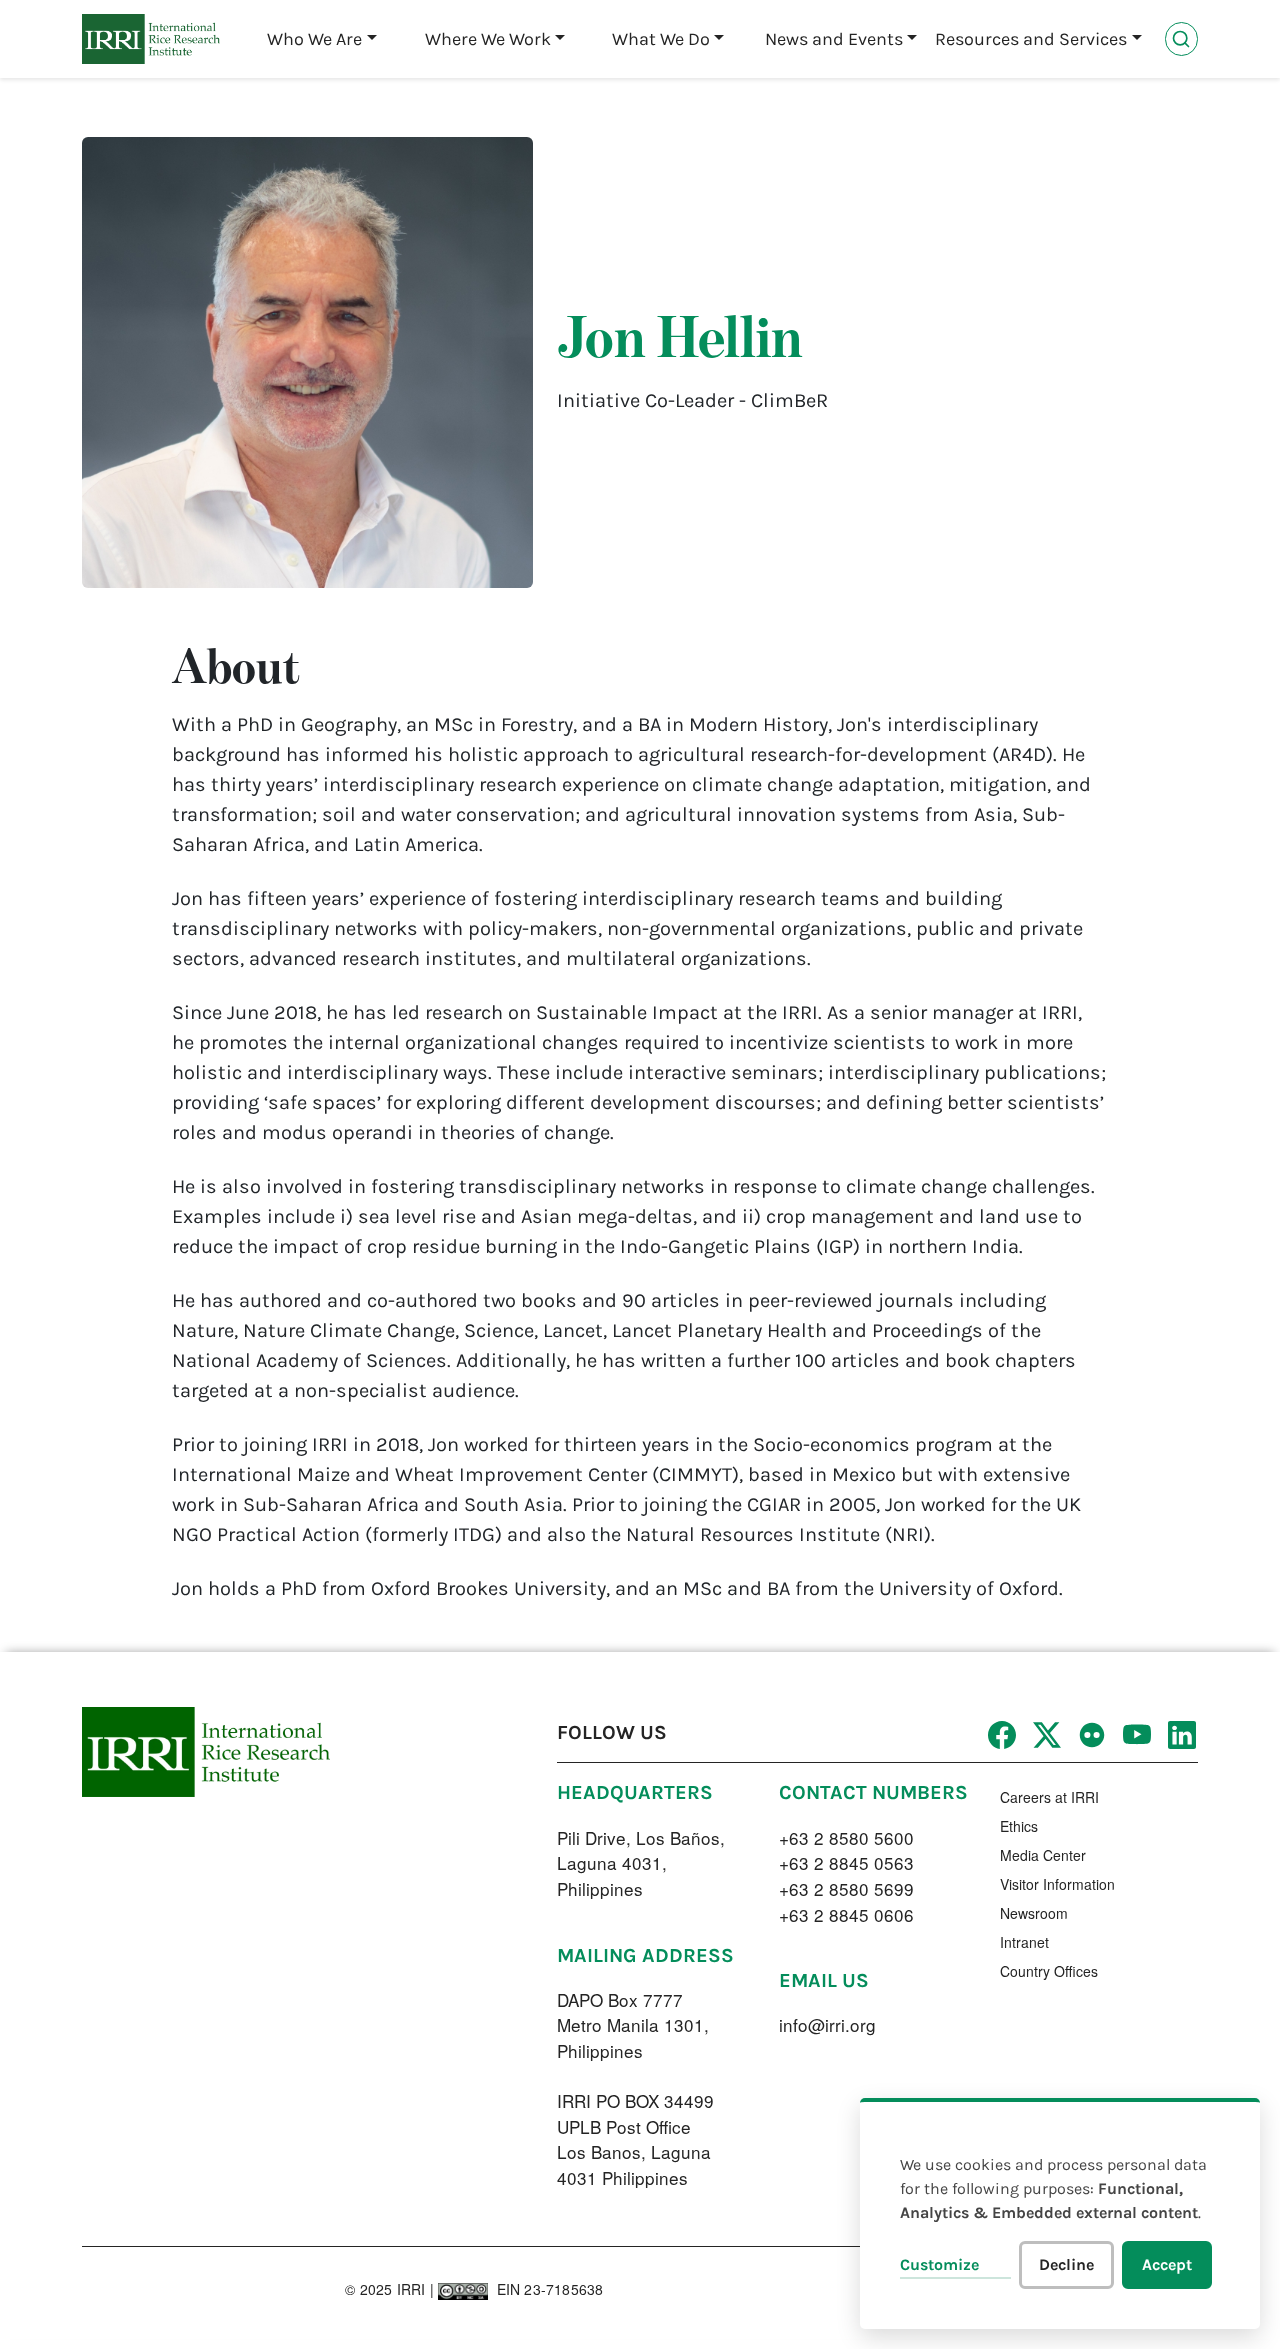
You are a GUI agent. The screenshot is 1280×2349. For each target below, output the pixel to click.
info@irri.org (827, 2024)
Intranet (1024, 1942)
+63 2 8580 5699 (846, 1888)
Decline (1066, 2264)
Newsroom (1034, 1913)
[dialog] (1060, 2213)
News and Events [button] (834, 39)
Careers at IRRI (1049, 1797)
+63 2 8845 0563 (846, 1862)
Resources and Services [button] (1031, 39)
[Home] (151, 39)
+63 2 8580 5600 (846, 1837)
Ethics (1019, 1826)
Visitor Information (1057, 1884)
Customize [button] (939, 2264)
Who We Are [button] (314, 39)
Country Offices (1049, 1971)
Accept (1167, 2264)
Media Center (1043, 1855)
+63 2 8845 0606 (846, 1914)
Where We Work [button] (488, 39)
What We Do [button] (661, 39)
